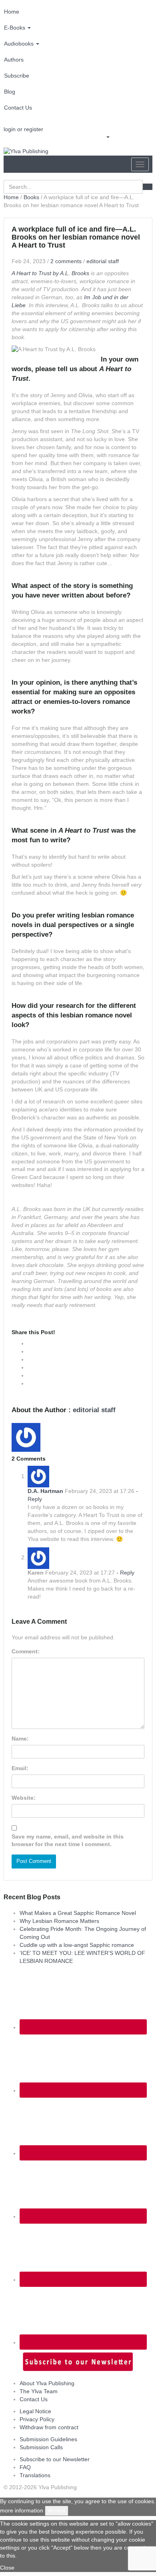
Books (31, 197)
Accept (57, 2510)
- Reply (125, 1573)
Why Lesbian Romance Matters (59, 1921)
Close (7, 2568)
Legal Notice (35, 2411)
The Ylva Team (39, 2391)
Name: (20, 1739)
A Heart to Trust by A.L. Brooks (50, 273)
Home (12, 12)
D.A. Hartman (45, 1491)
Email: (20, 1768)
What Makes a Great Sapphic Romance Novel (78, 1913)
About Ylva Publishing (47, 2383)
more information (22, 2510)
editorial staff (103, 261)
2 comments (66, 261)
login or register (23, 129)
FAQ (25, 2467)
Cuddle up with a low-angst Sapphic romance (77, 1945)
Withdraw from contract (49, 2427)
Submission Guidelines (48, 2439)
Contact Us (18, 108)
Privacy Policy (37, 2419)
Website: (24, 1798)
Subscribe (17, 76)
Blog (10, 92)
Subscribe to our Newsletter (55, 2459)
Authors (14, 60)
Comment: (26, 1651)
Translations (35, 2475)
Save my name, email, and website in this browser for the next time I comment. (68, 1841)
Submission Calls (41, 2447)
